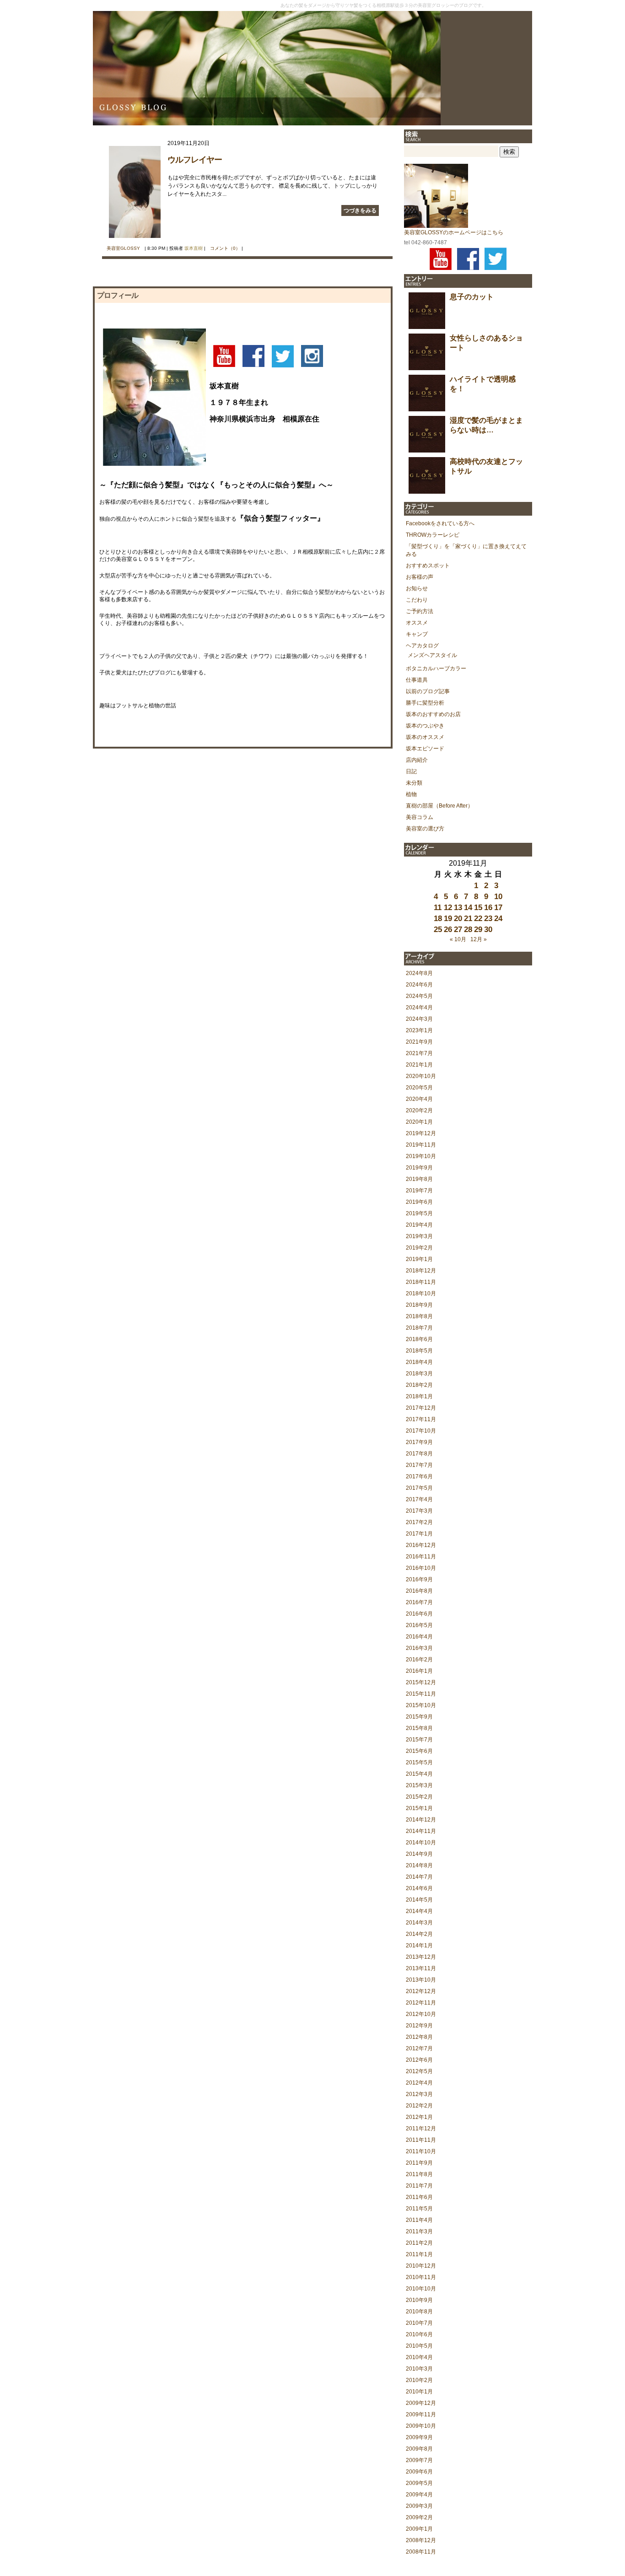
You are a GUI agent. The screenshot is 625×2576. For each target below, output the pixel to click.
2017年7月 (419, 1465)
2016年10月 (421, 1568)
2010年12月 (421, 2266)
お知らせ (417, 588)
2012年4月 (419, 2083)
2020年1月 (419, 1122)
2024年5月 (419, 996)
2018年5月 (419, 1351)
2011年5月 (419, 2209)
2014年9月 (419, 1854)
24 (498, 919)
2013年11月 (421, 1968)
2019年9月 (419, 1168)
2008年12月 (421, 2540)
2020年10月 (421, 1076)
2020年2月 (419, 1110)
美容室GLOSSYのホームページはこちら (454, 232)
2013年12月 (421, 1957)
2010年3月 (419, 2369)
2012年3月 (419, 2094)
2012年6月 (419, 2060)
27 (458, 930)
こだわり (417, 600)
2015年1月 (419, 1808)
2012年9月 (419, 2026)
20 (458, 919)
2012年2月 (419, 2106)
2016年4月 (419, 1637)
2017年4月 (419, 1499)
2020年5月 (419, 1088)
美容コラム (420, 817)
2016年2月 (419, 1660)
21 (468, 919)
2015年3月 (419, 1785)
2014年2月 (419, 1934)
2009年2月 (419, 2517)
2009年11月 (421, 2414)
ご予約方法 (420, 611)
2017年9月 (419, 1442)
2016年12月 (421, 1545)
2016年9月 (419, 1579)
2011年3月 (419, 2231)
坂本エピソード (425, 749)
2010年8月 (419, 2312)
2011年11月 (421, 2140)
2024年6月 (419, 985)
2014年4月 (419, 1911)
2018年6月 (419, 1339)
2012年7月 (419, 2048)
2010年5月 (419, 2346)
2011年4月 (419, 2220)
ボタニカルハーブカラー (436, 668)
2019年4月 (419, 1225)
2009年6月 (419, 2472)
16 (488, 908)
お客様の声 (420, 577)
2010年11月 (421, 2277)
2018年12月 (421, 1271)
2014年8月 (419, 1865)
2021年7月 (419, 1053)
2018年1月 (419, 1396)
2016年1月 (419, 1671)
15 (478, 908)
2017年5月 (419, 1488)
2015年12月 (421, 1682)
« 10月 (458, 939)
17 (498, 908)
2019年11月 (421, 1145)
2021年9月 (419, 1042)
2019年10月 (421, 1156)
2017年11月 (421, 1419)
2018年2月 (419, 1385)
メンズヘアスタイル (432, 655)
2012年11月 (421, 2003)
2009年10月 (421, 2426)
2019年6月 (419, 1202)
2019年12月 (421, 1133)
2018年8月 (419, 1316)
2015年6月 (419, 1751)
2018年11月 (421, 1282)
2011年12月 (421, 2129)
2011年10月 (421, 2151)
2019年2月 (419, 1248)
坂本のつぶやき (425, 726)
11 (438, 908)
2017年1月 (419, 1534)
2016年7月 (419, 1602)
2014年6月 (419, 1888)
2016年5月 (419, 1625)
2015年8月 (419, 1728)
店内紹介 (417, 760)
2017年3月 (419, 1511)
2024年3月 (419, 1019)
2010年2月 (419, 2380)
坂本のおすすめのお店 (433, 714)
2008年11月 (421, 2552)
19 (448, 919)
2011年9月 (419, 2163)
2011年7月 (419, 2186)
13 (458, 908)
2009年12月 (421, 2403)
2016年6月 (419, 1614)
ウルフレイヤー (195, 160)
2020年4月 (419, 1099)
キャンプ (417, 634)
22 (478, 919)
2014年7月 (419, 1877)
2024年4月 (419, 1008)
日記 (411, 771)
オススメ (417, 623)
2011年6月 (419, 2197)
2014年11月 (421, 1831)
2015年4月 (419, 1774)
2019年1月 (419, 1259)
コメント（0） (225, 248)
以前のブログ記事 (428, 691)
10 (498, 897)
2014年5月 (419, 1900)
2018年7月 (419, 1328)
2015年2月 (419, 1797)
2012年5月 (419, 2071)
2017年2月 (419, 1522)
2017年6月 (419, 1477)
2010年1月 (419, 2392)
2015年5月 (419, 1762)
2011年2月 (419, 2243)
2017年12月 (421, 1408)
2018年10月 (421, 1293)
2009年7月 (419, 2460)
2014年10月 (421, 1843)
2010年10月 (421, 2289)
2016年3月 (419, 1648)
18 (438, 919)
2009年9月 (419, 2437)
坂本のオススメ (425, 737)
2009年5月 (419, 2483)
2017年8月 (419, 1454)
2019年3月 (419, 1236)
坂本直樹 (194, 248)
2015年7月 (419, 1740)
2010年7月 (419, 2323)
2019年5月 (419, 1213)
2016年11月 (421, 1557)
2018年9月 (419, 1305)
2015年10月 (421, 1705)
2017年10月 (421, 1431)
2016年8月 (419, 1591)
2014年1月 (419, 1945)
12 (448, 908)
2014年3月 (419, 1923)
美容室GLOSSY (123, 248)
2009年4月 (419, 2495)
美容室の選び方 (425, 829)
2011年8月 (419, 2174)
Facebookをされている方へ (440, 523)
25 (438, 930)
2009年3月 (419, 2506)
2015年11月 (421, 1694)
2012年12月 (421, 1991)
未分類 (414, 783)
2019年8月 (419, 1179)
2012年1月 (419, 2117)
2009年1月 (419, 2529)
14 (468, 908)
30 (488, 930)
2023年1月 (419, 1030)
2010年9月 (419, 2300)
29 (478, 930)
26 (448, 930)
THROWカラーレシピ (433, 535)
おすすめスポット (428, 566)
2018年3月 (419, 1374)
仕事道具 (417, 680)
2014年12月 (421, 1820)
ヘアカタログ (422, 646)
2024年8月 (419, 973)
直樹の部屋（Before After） (439, 806)
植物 (411, 794)
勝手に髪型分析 (425, 703)
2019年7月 (419, 1191)
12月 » (479, 939)
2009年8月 (419, 2449)
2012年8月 (419, 2037)
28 (468, 930)
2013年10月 (421, 1980)
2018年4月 (419, 1362)
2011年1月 (419, 2254)
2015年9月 (419, 1717)
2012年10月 (421, 2014)
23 (488, 919)
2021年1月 (419, 1065)
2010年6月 (419, 2334)
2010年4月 (419, 2357)
